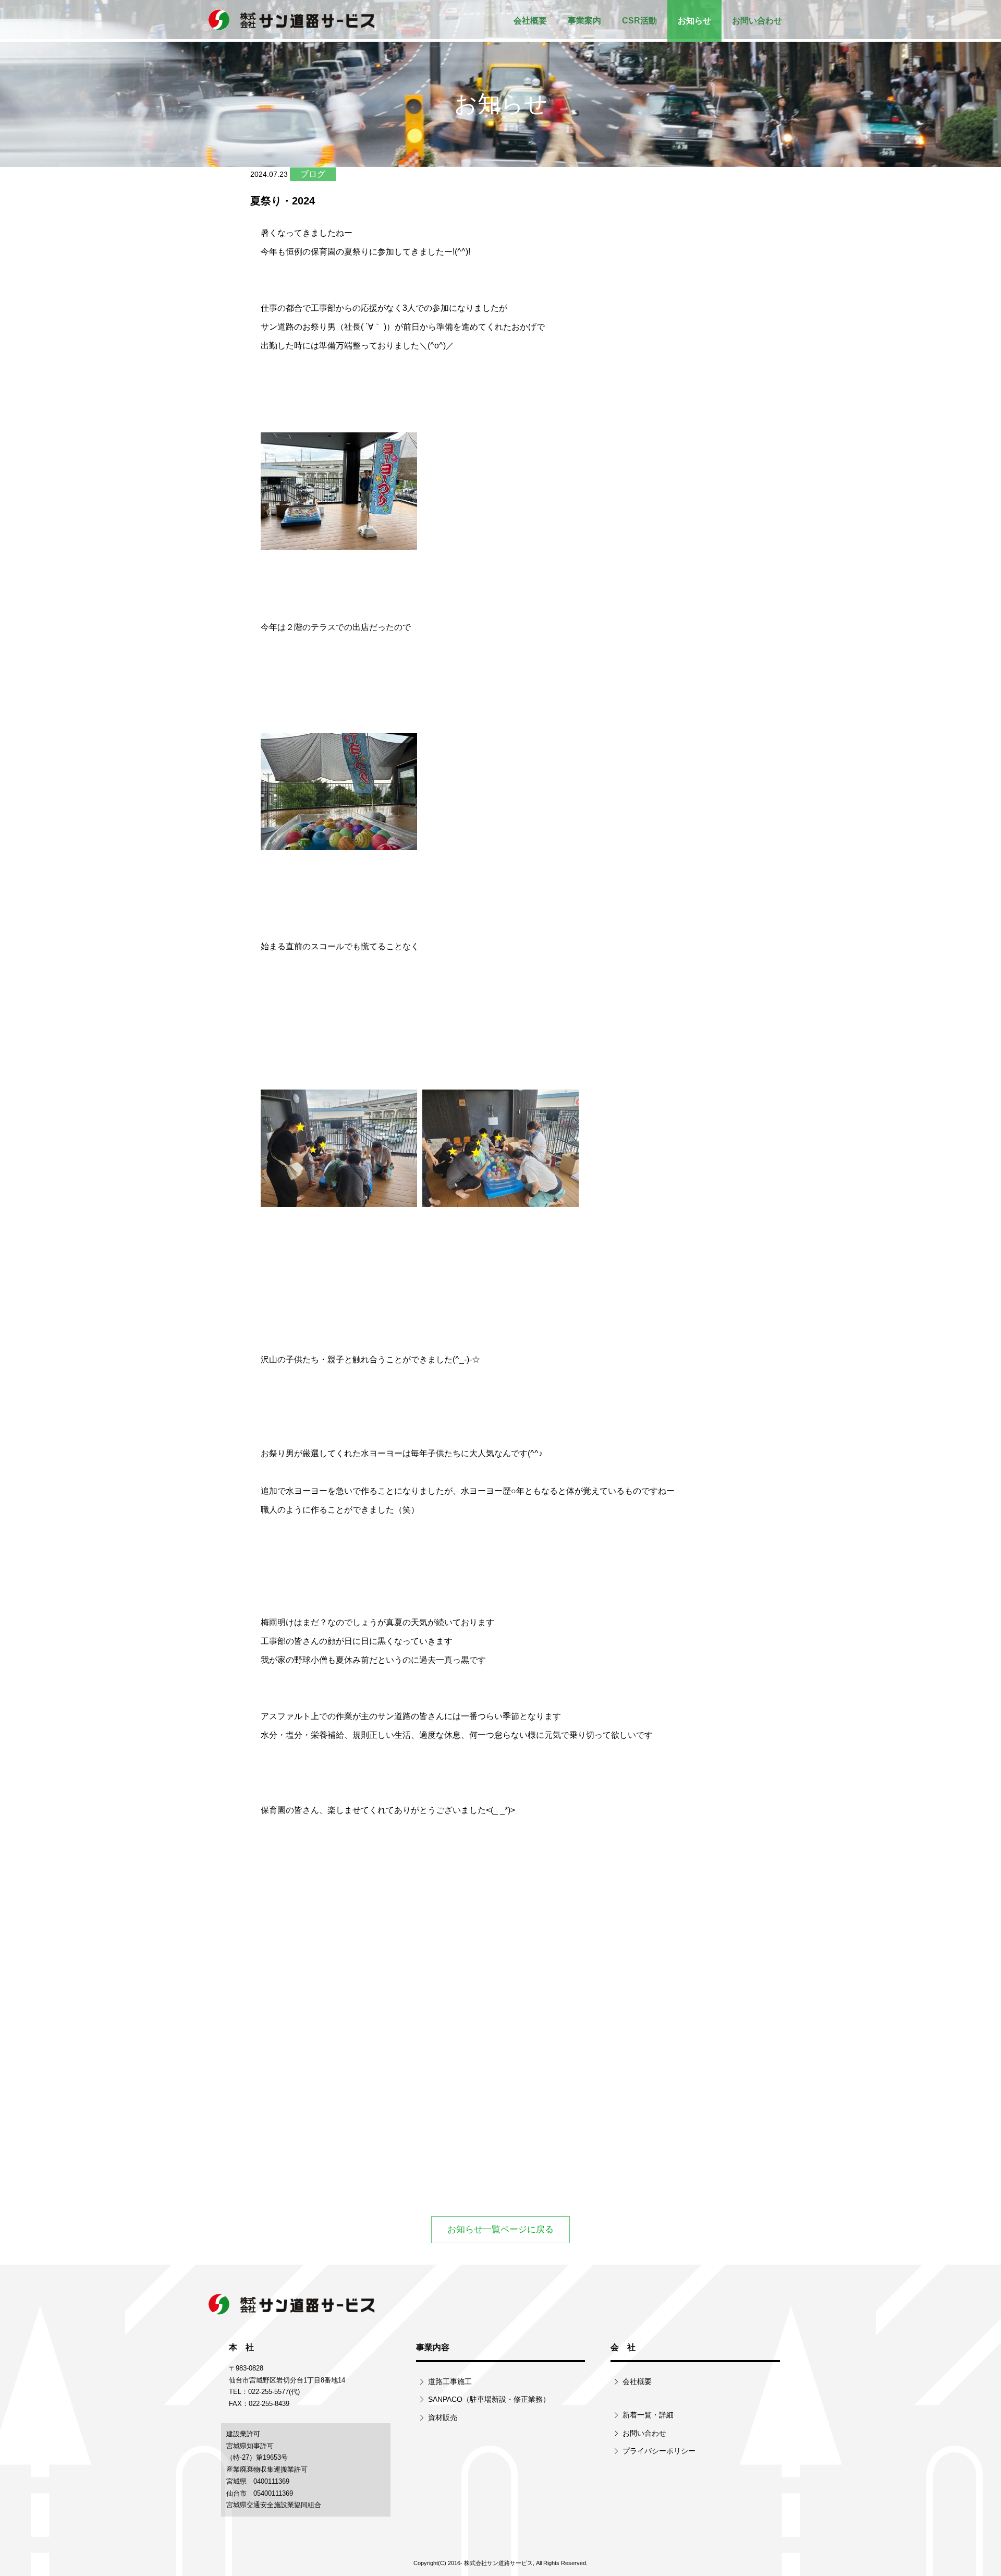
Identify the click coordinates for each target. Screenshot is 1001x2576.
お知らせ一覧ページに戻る (500, 2229)
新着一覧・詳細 (648, 2415)
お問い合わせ (757, 21)
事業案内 (584, 21)
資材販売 (443, 2417)
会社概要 (530, 21)
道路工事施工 (450, 2381)
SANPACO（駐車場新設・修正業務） (489, 2399)
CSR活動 (639, 21)
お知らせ (694, 21)
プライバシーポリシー (659, 2451)
